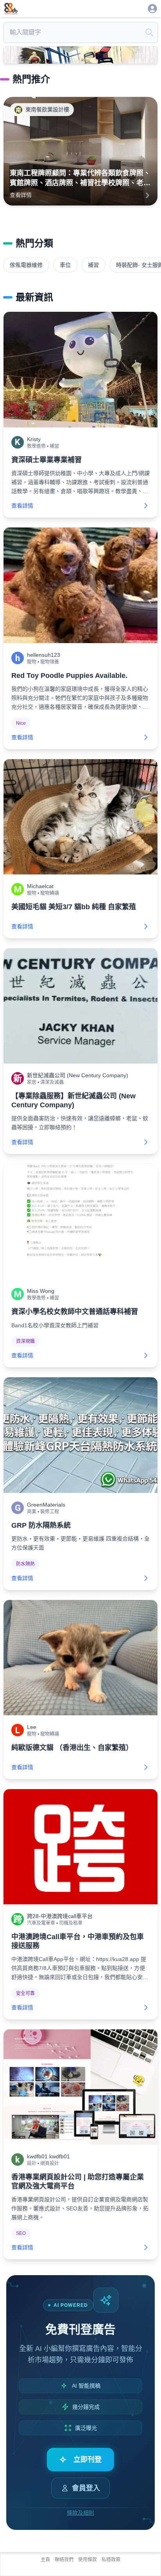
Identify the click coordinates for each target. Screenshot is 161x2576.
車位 (65, 265)
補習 (93, 265)
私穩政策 (111, 2560)
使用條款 (88, 2560)
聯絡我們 (64, 2560)
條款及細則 (80, 2513)
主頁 (45, 2560)
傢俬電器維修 (26, 265)
